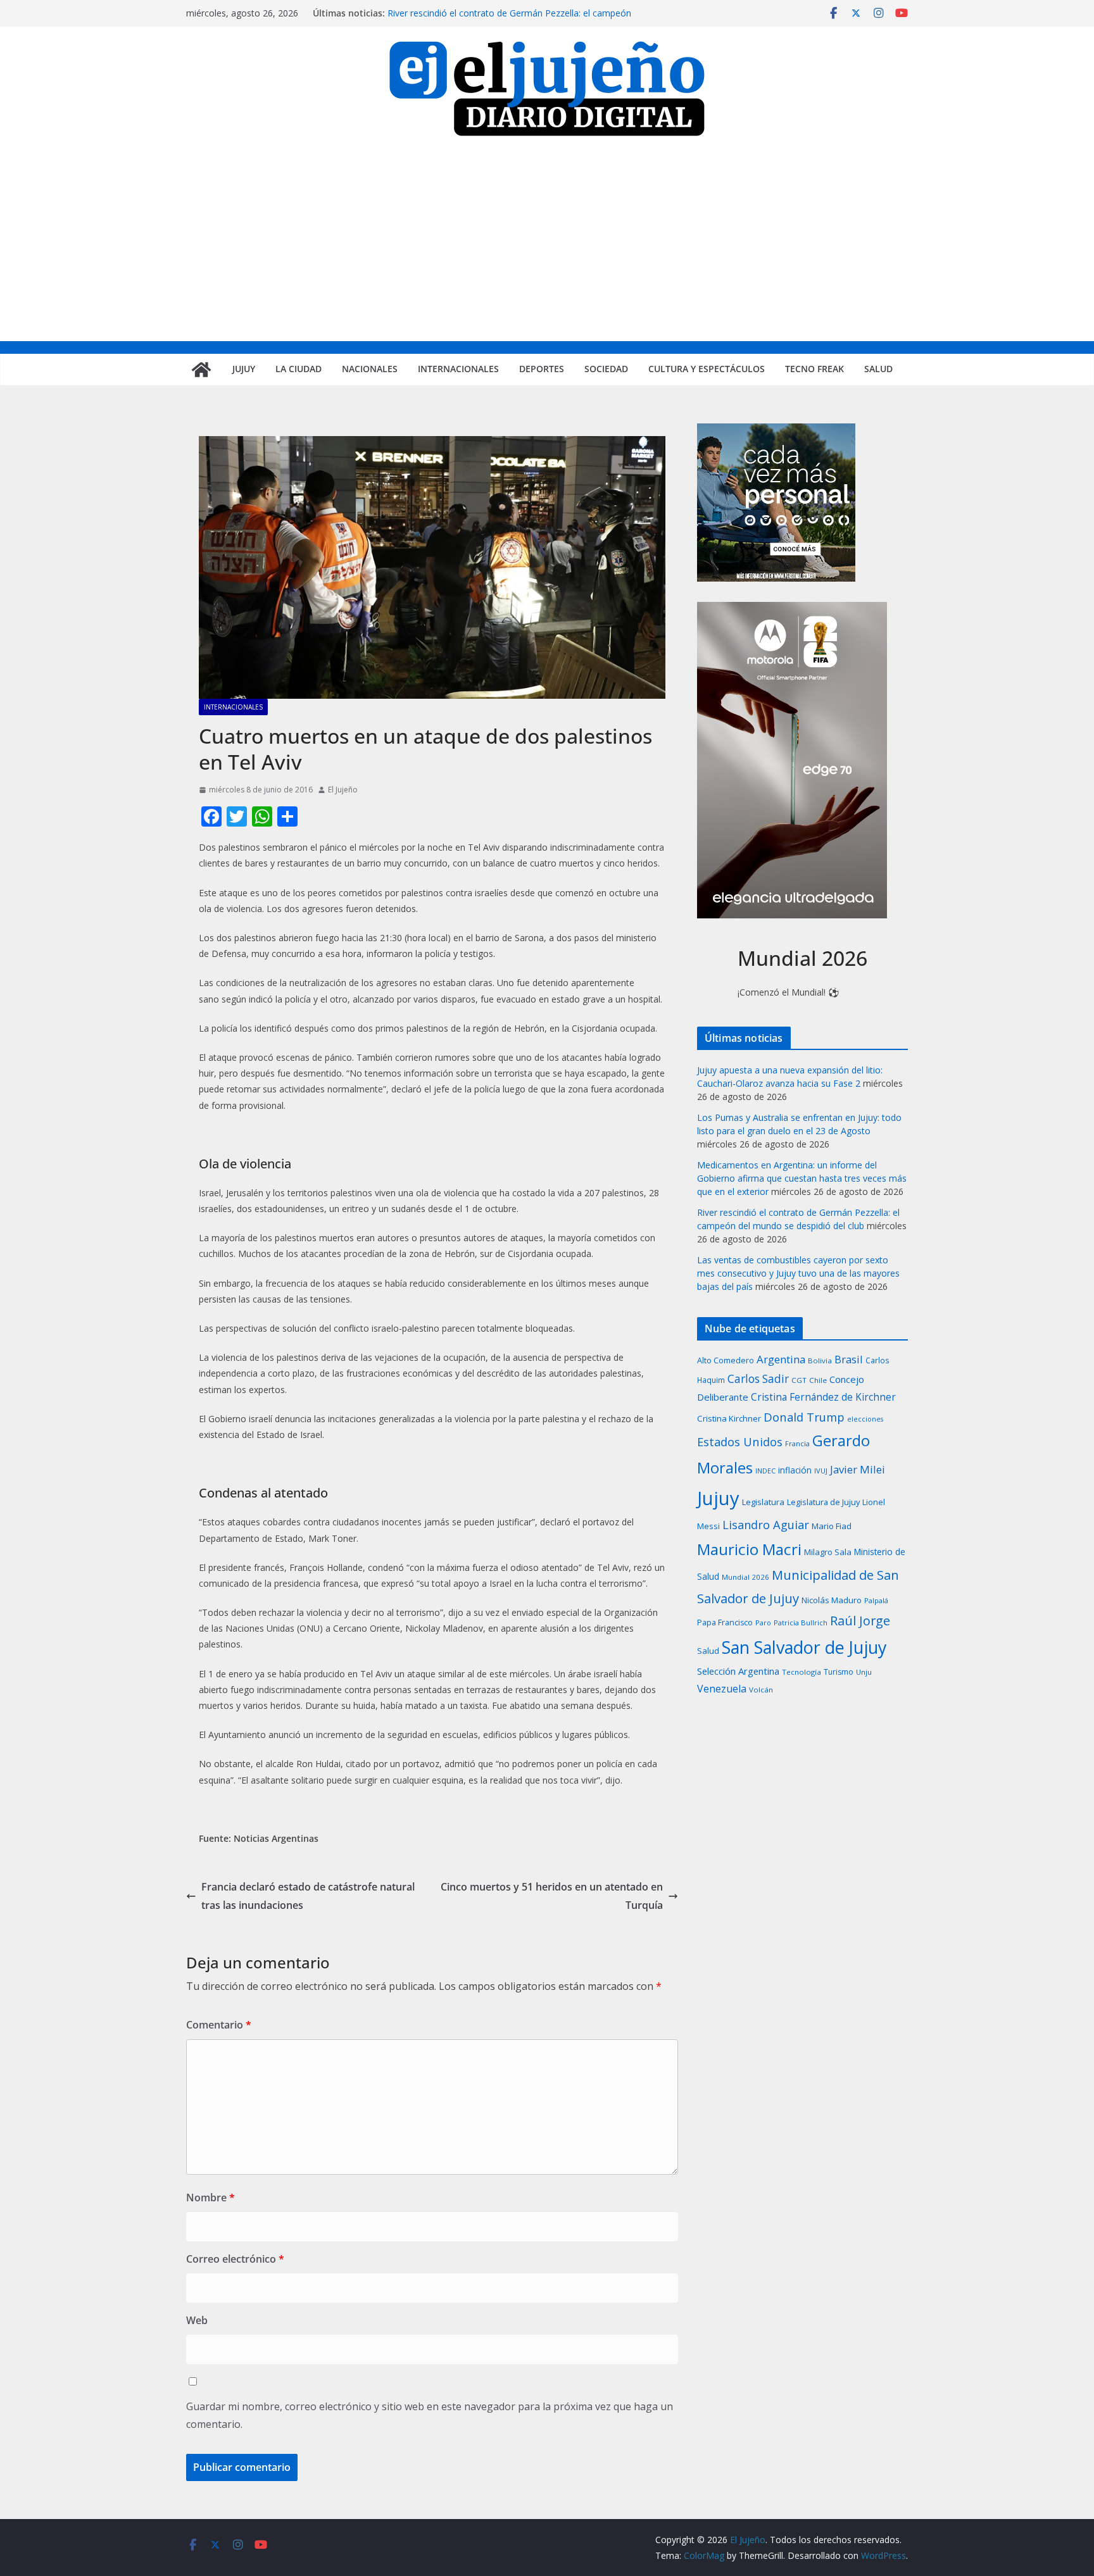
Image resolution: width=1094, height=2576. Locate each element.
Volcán (761, 1690)
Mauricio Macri (749, 1549)
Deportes (542, 369)
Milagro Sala (828, 1552)
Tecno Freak (814, 369)
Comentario (219, 2025)
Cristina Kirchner (729, 1418)
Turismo (839, 1672)
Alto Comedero (726, 1360)
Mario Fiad (832, 1526)
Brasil (849, 1359)
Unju (864, 1672)
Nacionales (370, 369)
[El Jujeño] (201, 370)
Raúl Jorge (860, 1621)
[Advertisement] (547, 246)
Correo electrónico (235, 2259)
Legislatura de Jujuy (823, 1502)
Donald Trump (804, 1417)
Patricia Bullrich (801, 1623)
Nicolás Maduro (832, 1600)
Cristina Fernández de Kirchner (823, 1397)
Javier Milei (858, 1469)
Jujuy (244, 369)
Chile (818, 1380)
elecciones (865, 1419)
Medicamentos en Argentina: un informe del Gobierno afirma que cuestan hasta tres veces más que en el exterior (802, 1178)
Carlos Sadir (758, 1379)
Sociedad (606, 369)
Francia (797, 1443)
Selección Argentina (738, 1671)
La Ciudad (299, 369)
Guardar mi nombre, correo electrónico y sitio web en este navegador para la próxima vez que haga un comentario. (430, 2416)
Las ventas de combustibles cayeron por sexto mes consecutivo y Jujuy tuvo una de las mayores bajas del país (798, 1273)
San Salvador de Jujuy (804, 1647)
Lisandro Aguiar (766, 1525)
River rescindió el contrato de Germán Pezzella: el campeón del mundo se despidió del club (509, 19)
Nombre (211, 2198)
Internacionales (458, 369)
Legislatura (763, 1502)
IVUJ (821, 1471)
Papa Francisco (725, 1623)
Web (197, 2320)
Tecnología (802, 1672)
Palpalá (876, 1600)
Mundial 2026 (745, 1577)
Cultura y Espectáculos (707, 369)
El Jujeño (343, 790)
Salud (878, 369)
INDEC (765, 1471)
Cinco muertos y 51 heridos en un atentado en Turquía (552, 1896)
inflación (795, 1470)
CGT (799, 1380)
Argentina (781, 1359)
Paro (763, 1623)
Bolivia (820, 1360)
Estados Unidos (740, 1441)
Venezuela (722, 1689)
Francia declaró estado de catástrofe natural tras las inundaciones (308, 1896)
